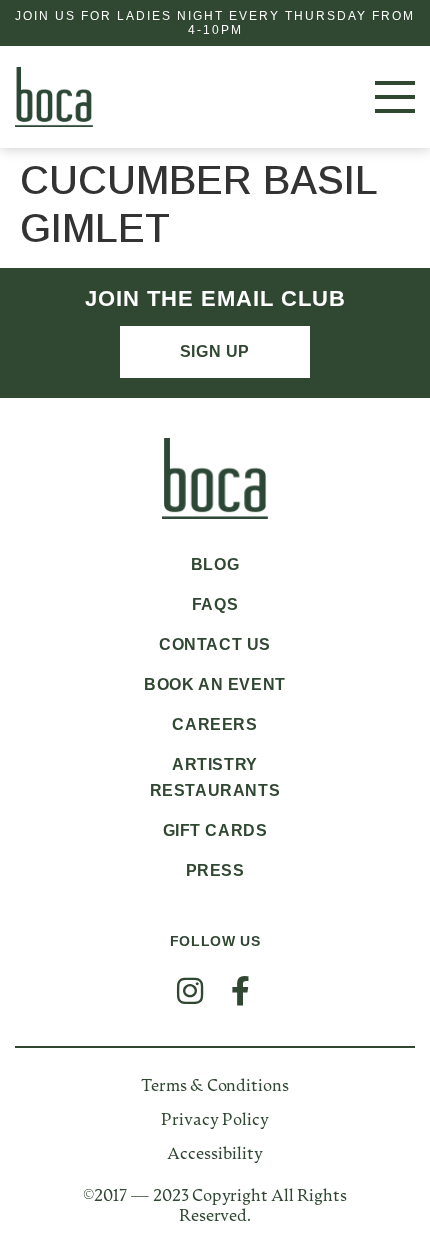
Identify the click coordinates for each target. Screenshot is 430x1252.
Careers (214, 724)
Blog (215, 564)
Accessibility (214, 1155)
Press (215, 870)
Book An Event (215, 684)
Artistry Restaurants (215, 777)
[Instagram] (190, 991)
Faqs (215, 604)
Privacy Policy (214, 1121)
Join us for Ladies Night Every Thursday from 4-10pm (215, 22)
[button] (374, 97)
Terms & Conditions (215, 1087)
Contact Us (215, 644)
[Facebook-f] (240, 991)
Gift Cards (215, 830)
